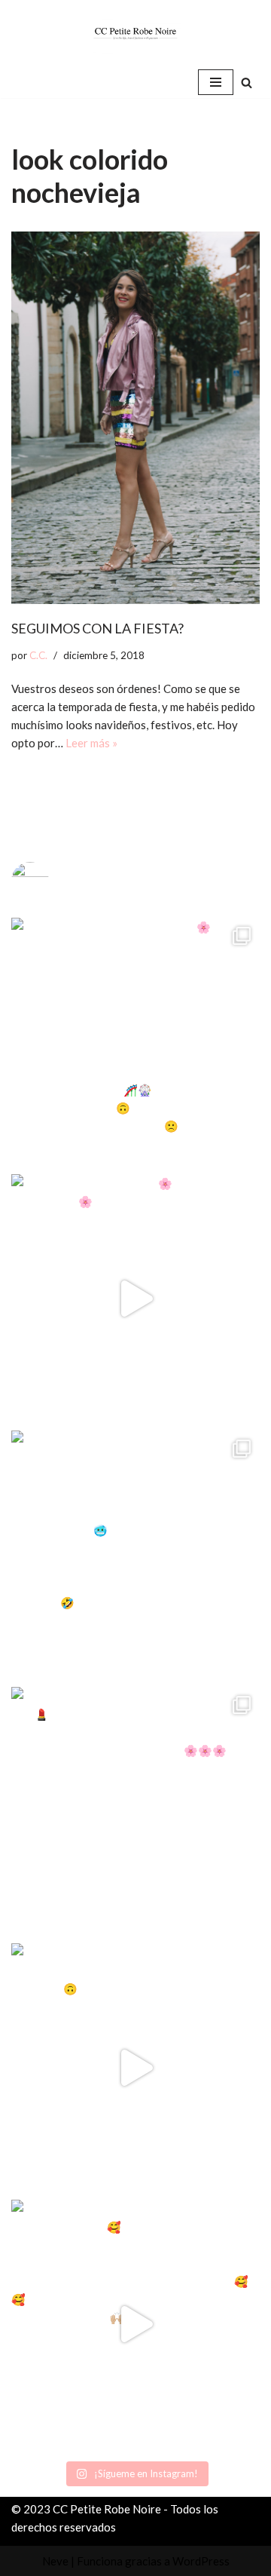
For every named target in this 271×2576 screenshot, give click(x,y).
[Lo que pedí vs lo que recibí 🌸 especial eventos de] (135, 1299)
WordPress (201, 2561)
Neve (55, 2561)
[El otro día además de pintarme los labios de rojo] (135, 1811)
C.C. (38, 655)
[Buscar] (247, 83)
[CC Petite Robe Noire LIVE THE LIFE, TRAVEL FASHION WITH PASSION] (135, 33)
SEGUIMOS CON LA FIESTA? (97, 628)
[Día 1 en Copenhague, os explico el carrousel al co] (135, 1555)
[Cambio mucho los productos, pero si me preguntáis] (135, 2068)
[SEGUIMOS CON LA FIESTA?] (135, 418)
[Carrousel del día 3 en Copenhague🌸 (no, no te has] (135, 1042)
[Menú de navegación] (216, 82)
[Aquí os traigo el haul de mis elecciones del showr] (135, 2324)
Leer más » (91, 743)
